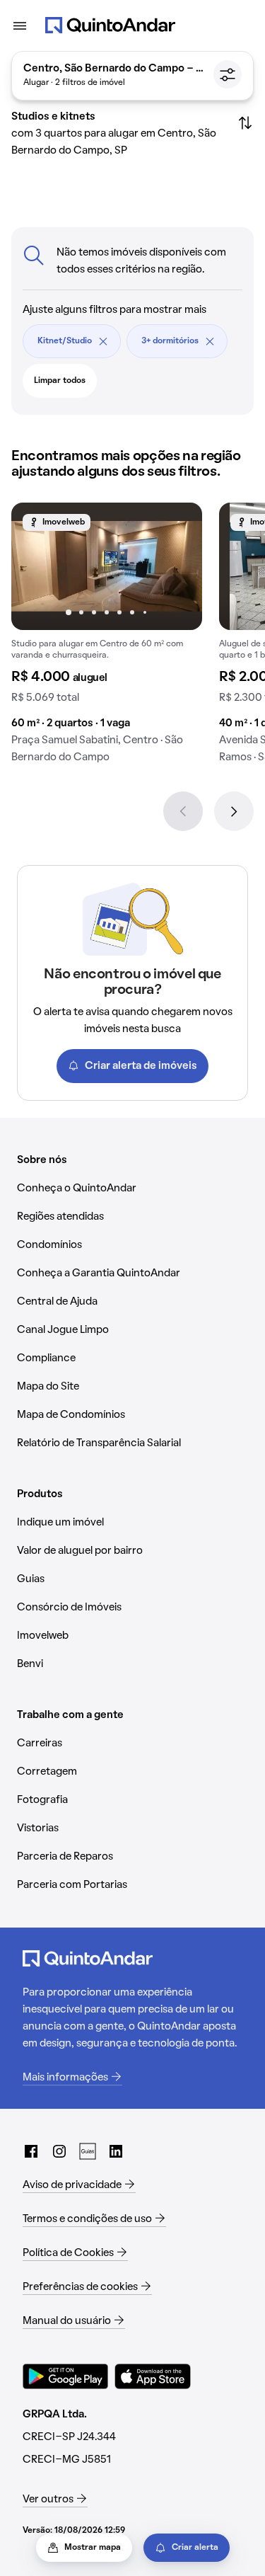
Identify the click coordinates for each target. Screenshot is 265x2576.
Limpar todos (60, 381)
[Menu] (20, 25)
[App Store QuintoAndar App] (153, 2376)
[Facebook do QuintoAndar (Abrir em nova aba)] (31, 2151)
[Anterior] (183, 811)
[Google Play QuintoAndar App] (66, 2376)
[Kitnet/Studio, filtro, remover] (103, 341)
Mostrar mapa (93, 2548)
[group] (107, 639)
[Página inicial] (110, 25)
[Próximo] (234, 811)
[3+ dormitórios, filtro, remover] (210, 341)
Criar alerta (195, 2548)
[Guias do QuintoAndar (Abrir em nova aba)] (88, 2151)
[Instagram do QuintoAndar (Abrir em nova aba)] (59, 2151)
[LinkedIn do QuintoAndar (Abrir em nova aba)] (116, 2151)
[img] (107, 566)
